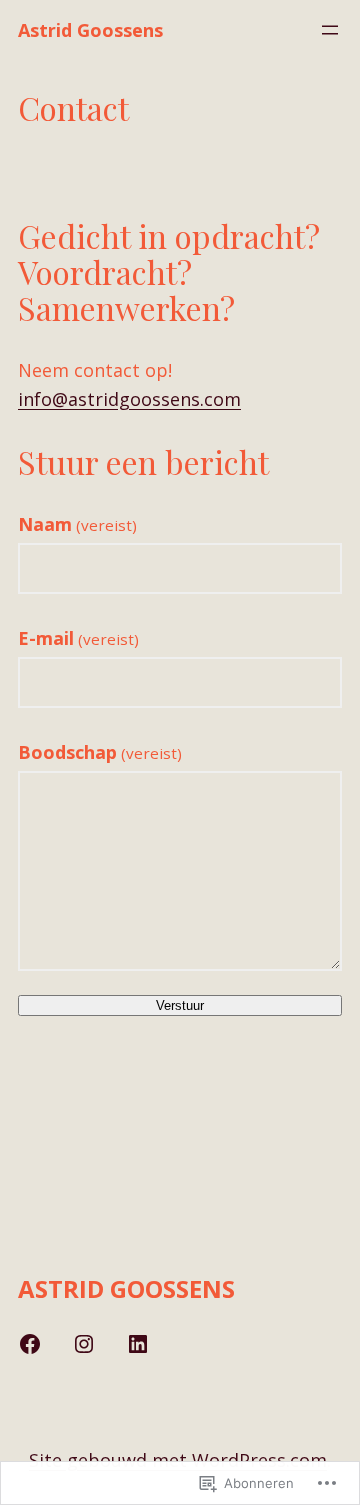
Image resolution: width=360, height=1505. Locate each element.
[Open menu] (330, 30)
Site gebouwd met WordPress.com (178, 1460)
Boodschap (100, 752)
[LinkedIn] (138, 1344)
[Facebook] (30, 1344)
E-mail (78, 638)
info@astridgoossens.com (129, 399)
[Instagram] (84, 1344)
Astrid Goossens (90, 30)
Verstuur (180, 1005)
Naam (77, 524)
